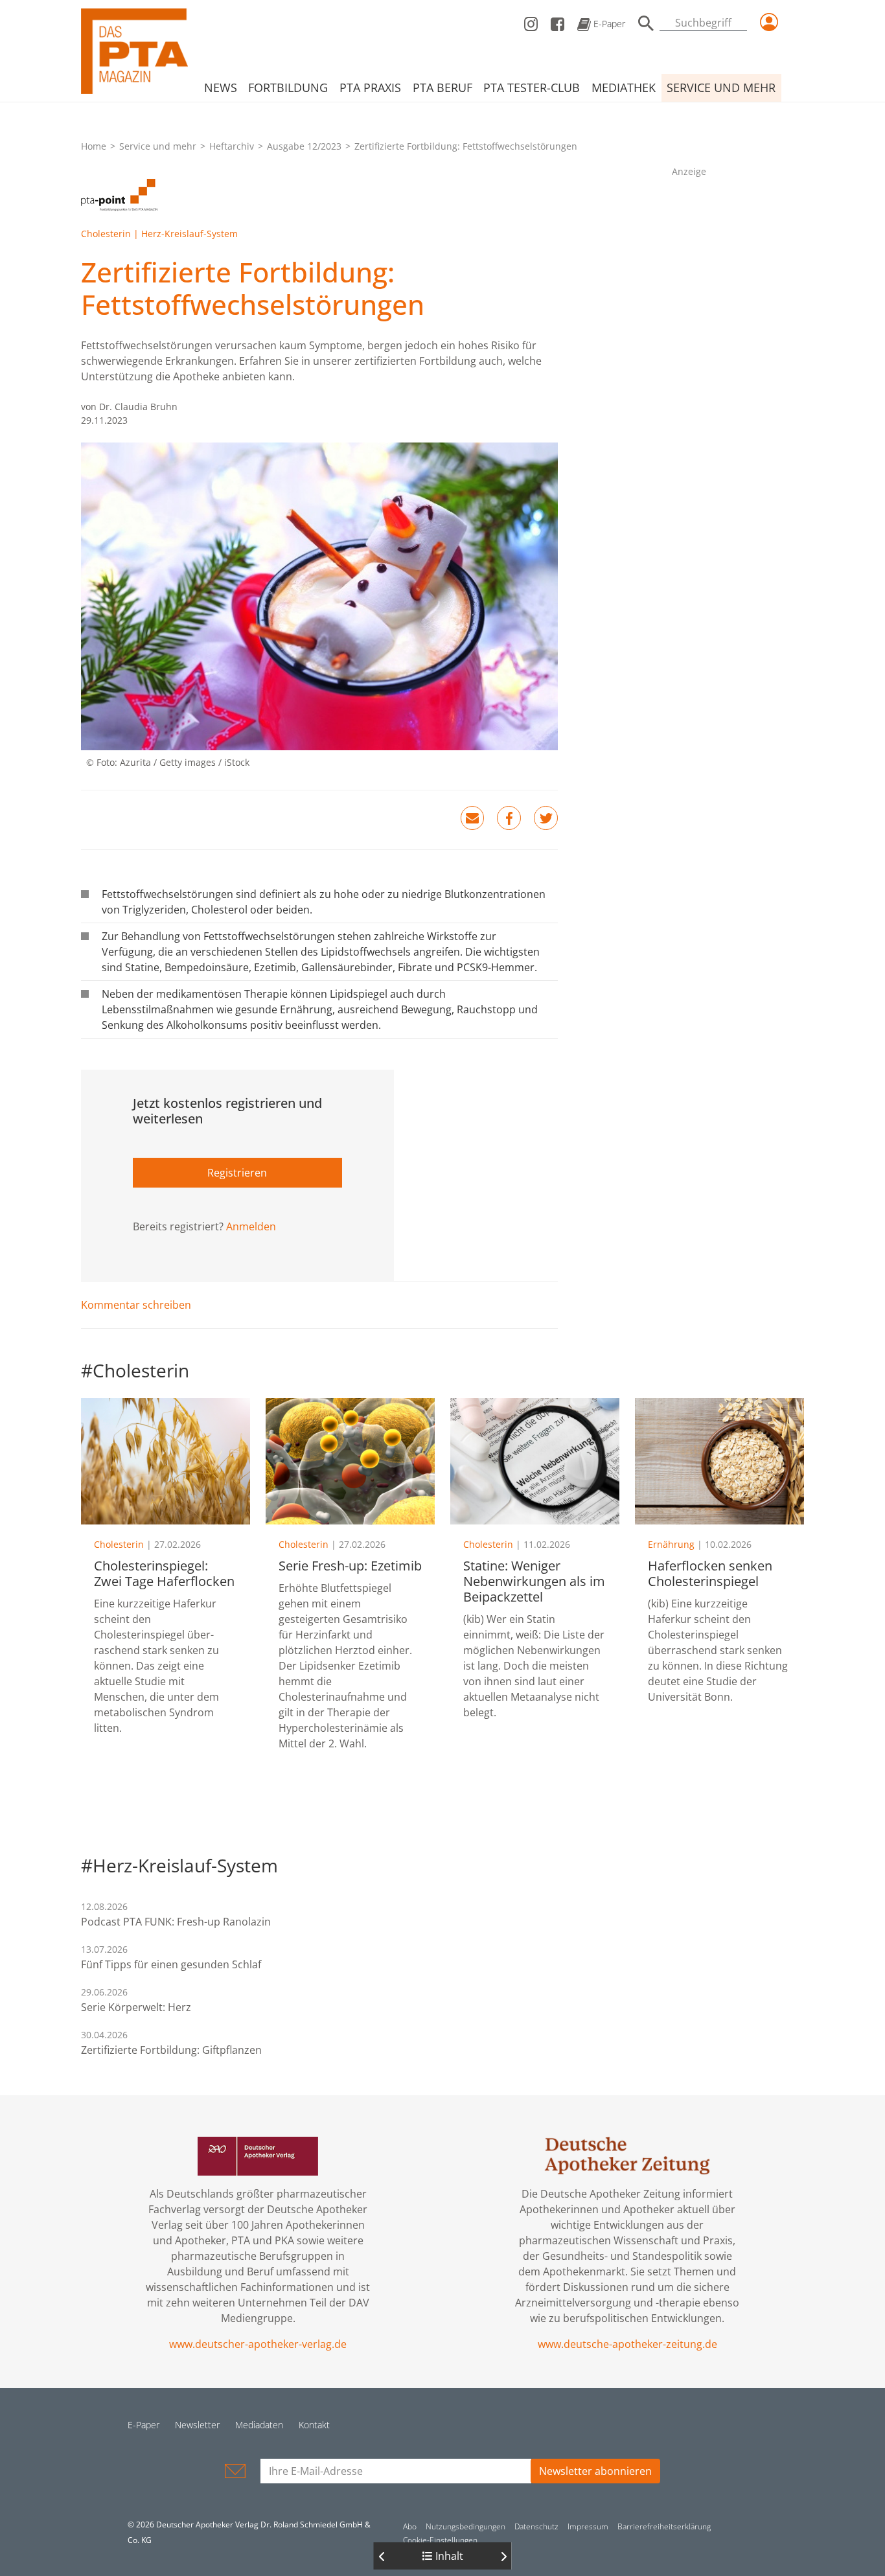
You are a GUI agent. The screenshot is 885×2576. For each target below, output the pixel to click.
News (221, 87)
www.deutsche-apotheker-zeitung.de (627, 2344)
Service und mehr (721, 87)
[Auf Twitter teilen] (546, 818)
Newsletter (197, 2425)
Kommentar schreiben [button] (136, 1305)
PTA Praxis (370, 87)
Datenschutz (536, 2526)
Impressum (588, 2526)
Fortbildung (288, 87)
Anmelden (251, 1226)
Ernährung (671, 1544)
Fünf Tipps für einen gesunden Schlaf (171, 1964)
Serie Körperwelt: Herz (136, 2007)
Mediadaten (259, 2425)
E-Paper (608, 24)
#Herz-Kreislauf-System (179, 1865)
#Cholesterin (135, 1370)
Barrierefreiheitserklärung (664, 2526)
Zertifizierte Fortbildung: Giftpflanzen (171, 2050)
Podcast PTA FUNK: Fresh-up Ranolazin (176, 1922)
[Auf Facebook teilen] (509, 818)
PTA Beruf (442, 87)
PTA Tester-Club (532, 87)
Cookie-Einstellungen (440, 2540)
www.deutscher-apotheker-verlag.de (258, 2344)
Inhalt (448, 2556)
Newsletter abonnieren (595, 2471)
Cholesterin (106, 234)
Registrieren (237, 1173)
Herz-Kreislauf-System (190, 234)
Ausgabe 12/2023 (304, 146)
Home (94, 146)
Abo (410, 2526)
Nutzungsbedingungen (465, 2526)
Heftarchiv (232, 146)
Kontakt (314, 2425)
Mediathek (624, 87)
